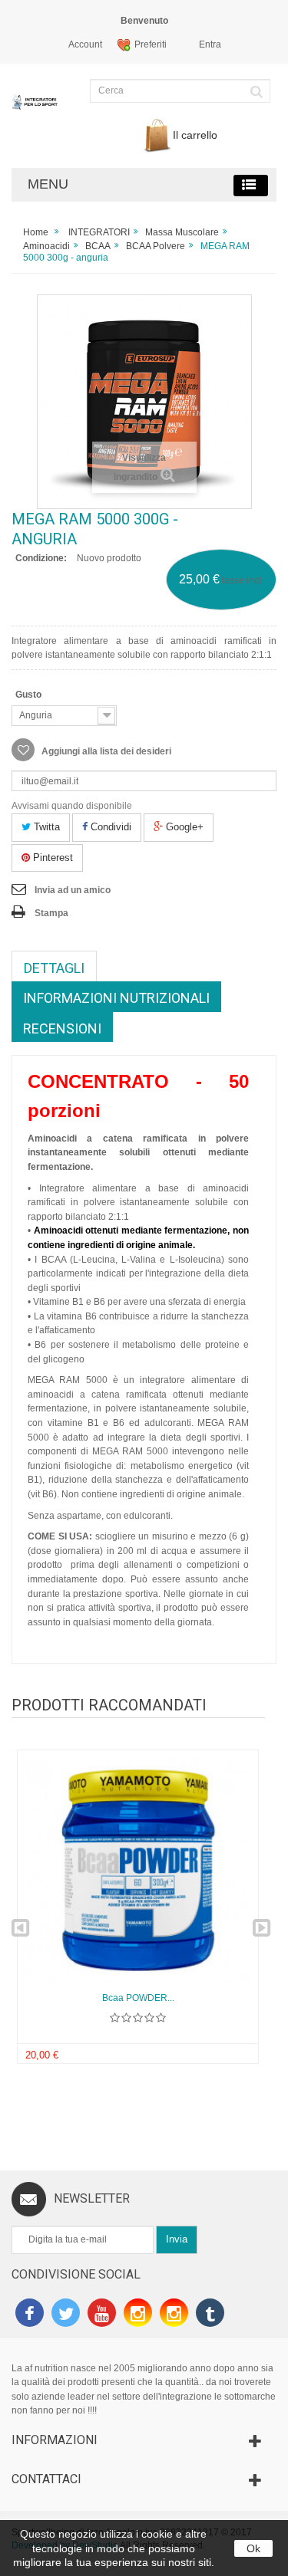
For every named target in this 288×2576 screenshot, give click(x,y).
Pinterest (51, 858)
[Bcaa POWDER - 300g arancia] (138, 1870)
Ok (253, 2548)
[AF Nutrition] (36, 109)
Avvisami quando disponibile (72, 806)
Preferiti (151, 44)
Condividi (109, 827)
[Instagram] (138, 2315)
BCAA (98, 246)
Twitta (45, 827)
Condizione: (41, 558)
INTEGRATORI (99, 232)
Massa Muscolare (182, 232)
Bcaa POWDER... (138, 1998)
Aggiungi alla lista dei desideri (105, 751)
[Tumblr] (210, 2315)
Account (85, 44)
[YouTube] (102, 2315)
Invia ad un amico (73, 890)
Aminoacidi (46, 246)
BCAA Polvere (156, 246)
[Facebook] (30, 2315)
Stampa (51, 913)
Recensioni (62, 1028)
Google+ (183, 827)
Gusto (31, 695)
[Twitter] (66, 2315)
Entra (210, 44)
